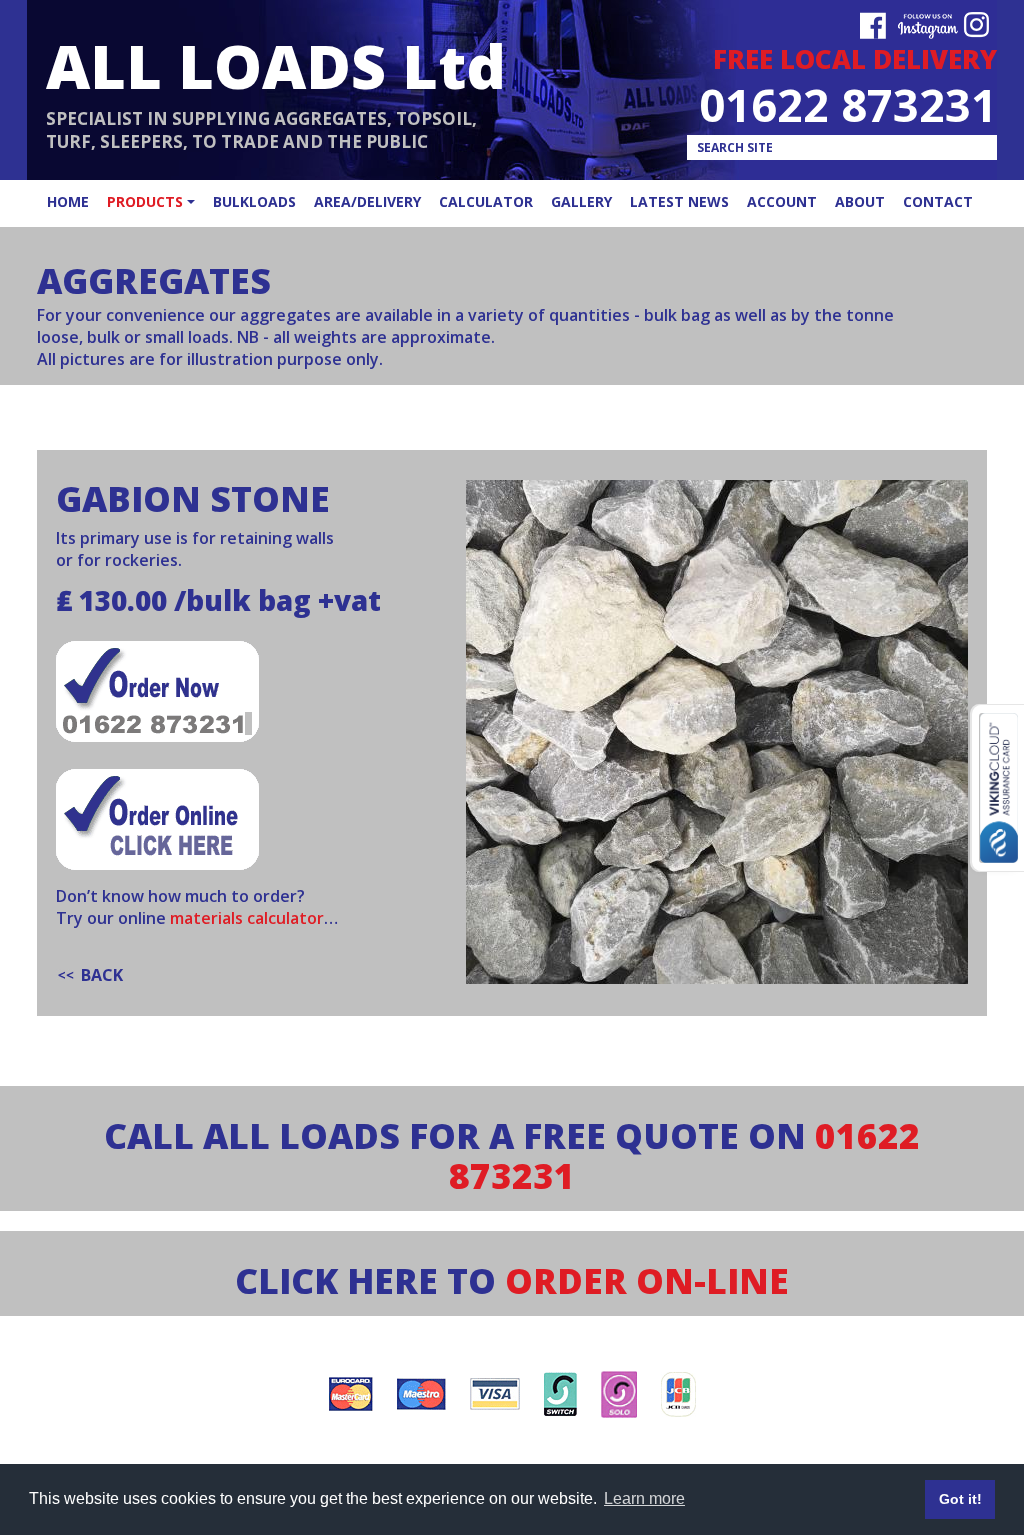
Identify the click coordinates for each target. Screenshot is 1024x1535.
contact (938, 201)
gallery (581, 201)
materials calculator (247, 918)
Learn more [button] (644, 1498)
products (145, 201)
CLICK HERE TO (512, 1280)
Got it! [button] (960, 1499)
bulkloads (254, 201)
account (782, 201)
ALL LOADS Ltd (276, 65)
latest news (679, 201)
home (68, 201)
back (102, 975)
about (860, 201)
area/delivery (367, 201)
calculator (486, 201)
